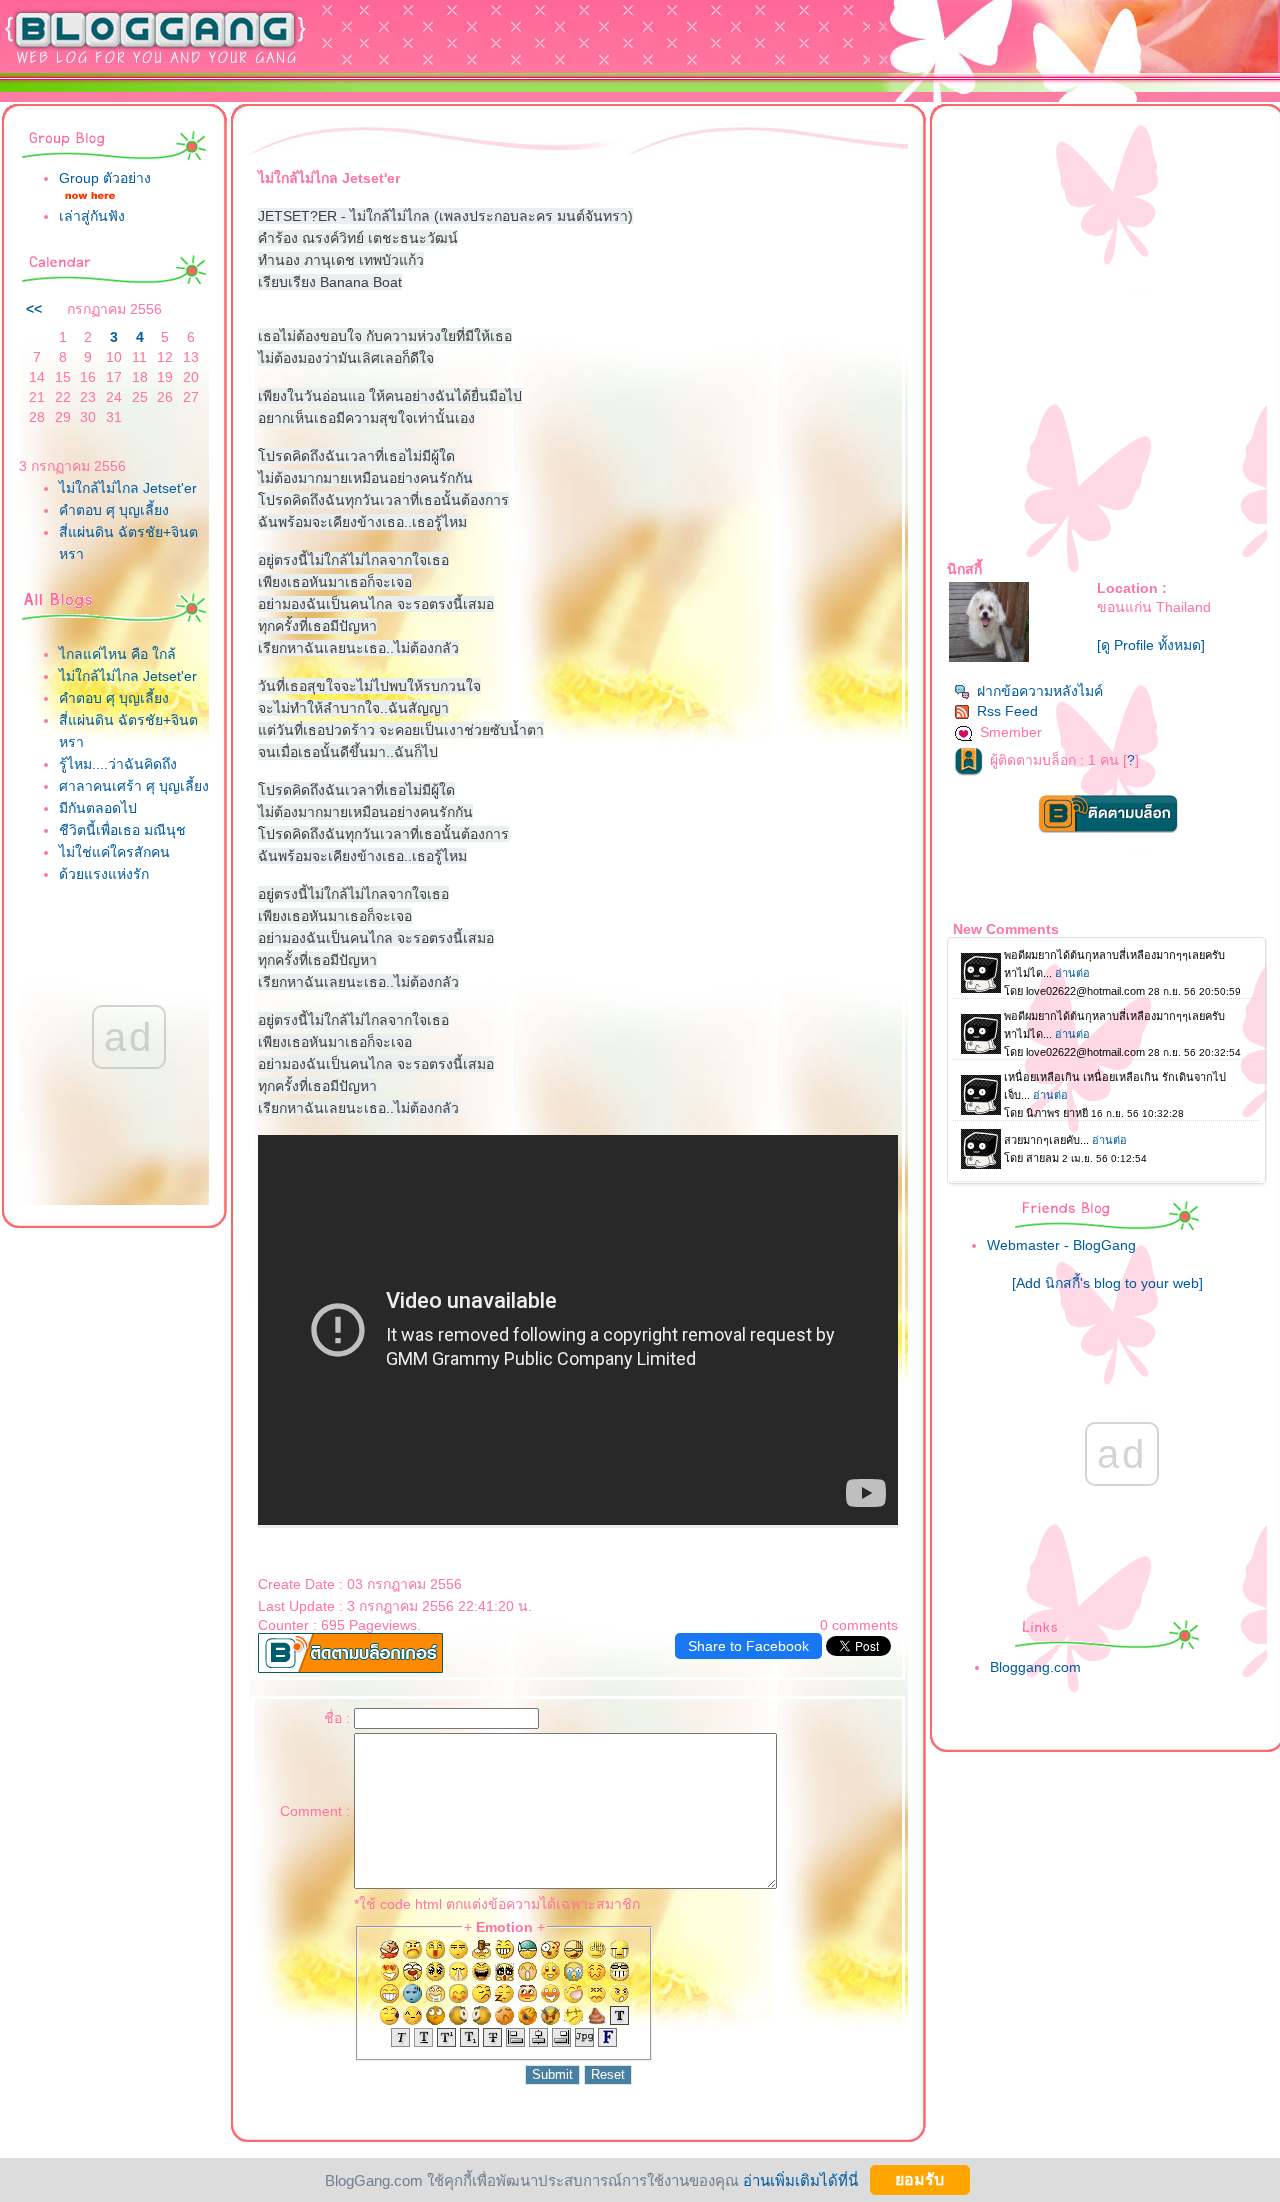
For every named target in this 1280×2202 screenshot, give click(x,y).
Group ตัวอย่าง (105, 178)
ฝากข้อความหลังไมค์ (1040, 691)
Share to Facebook (748, 1646)
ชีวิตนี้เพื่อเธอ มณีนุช (122, 830)
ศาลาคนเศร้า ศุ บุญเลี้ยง (134, 786)
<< (34, 309)
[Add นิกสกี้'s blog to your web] (1107, 1283)
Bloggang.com (1035, 1667)
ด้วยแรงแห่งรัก (104, 874)
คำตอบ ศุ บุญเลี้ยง (114, 510)
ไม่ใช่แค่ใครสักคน (114, 852)
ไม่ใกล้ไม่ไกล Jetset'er (128, 488)
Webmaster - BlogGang (1061, 1245)
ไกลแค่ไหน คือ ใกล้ (117, 654)
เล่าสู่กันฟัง (92, 216)
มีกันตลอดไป (98, 808)
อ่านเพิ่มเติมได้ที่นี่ (800, 2179)
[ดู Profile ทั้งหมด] (1151, 645)
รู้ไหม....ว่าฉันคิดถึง (118, 764)
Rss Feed (1007, 711)
